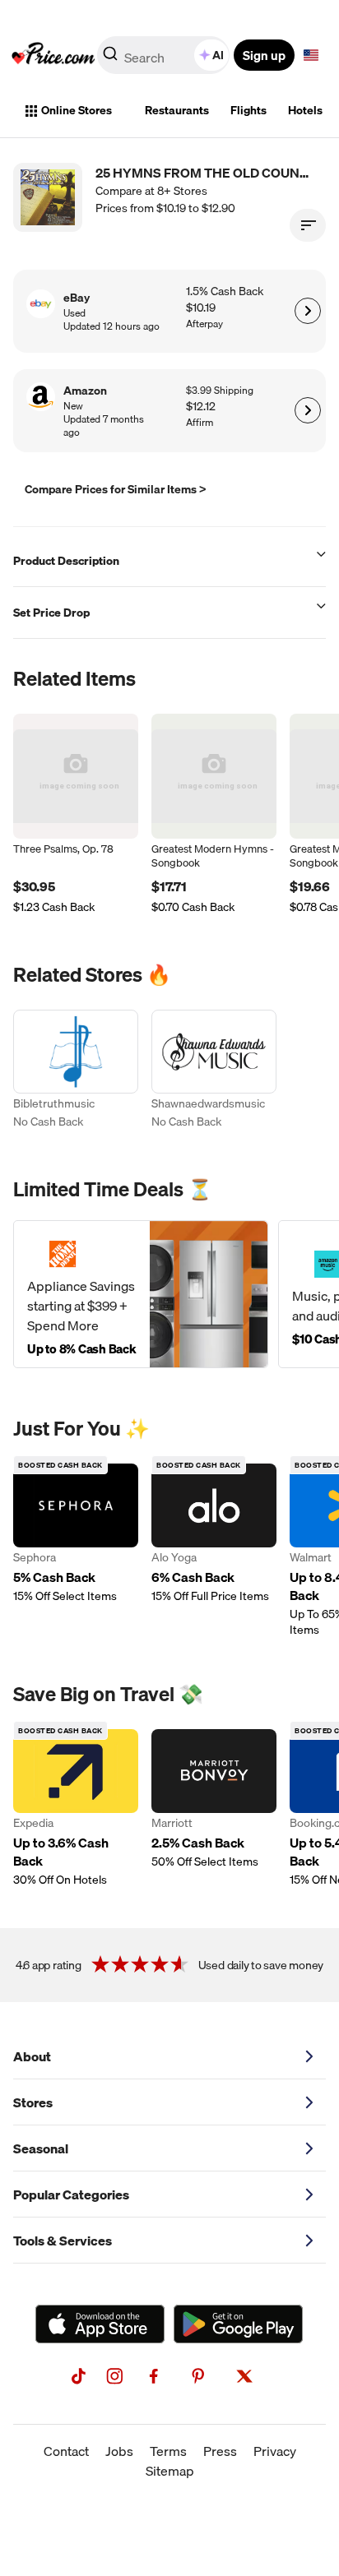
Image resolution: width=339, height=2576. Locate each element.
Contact (66, 2451)
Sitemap (170, 2471)
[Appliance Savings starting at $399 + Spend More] (141, 1294)
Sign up (264, 55)
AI (218, 55)
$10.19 (201, 308)
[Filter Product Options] (308, 225)
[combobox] (165, 55)
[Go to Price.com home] (53, 55)
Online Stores (77, 110)
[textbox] (311, 55)
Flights (248, 110)
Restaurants (177, 110)
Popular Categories (71, 2194)
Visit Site (307, 311)
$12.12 (201, 407)
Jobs (119, 2451)
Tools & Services (63, 2241)
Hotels (305, 110)
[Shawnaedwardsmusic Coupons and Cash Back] (214, 1071)
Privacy (275, 2451)
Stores (33, 2102)
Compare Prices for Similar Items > (116, 489)
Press (220, 2451)
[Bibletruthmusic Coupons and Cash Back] (76, 1071)
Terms (168, 2451)
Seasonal (41, 2148)
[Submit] (110, 58)
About (32, 2056)
